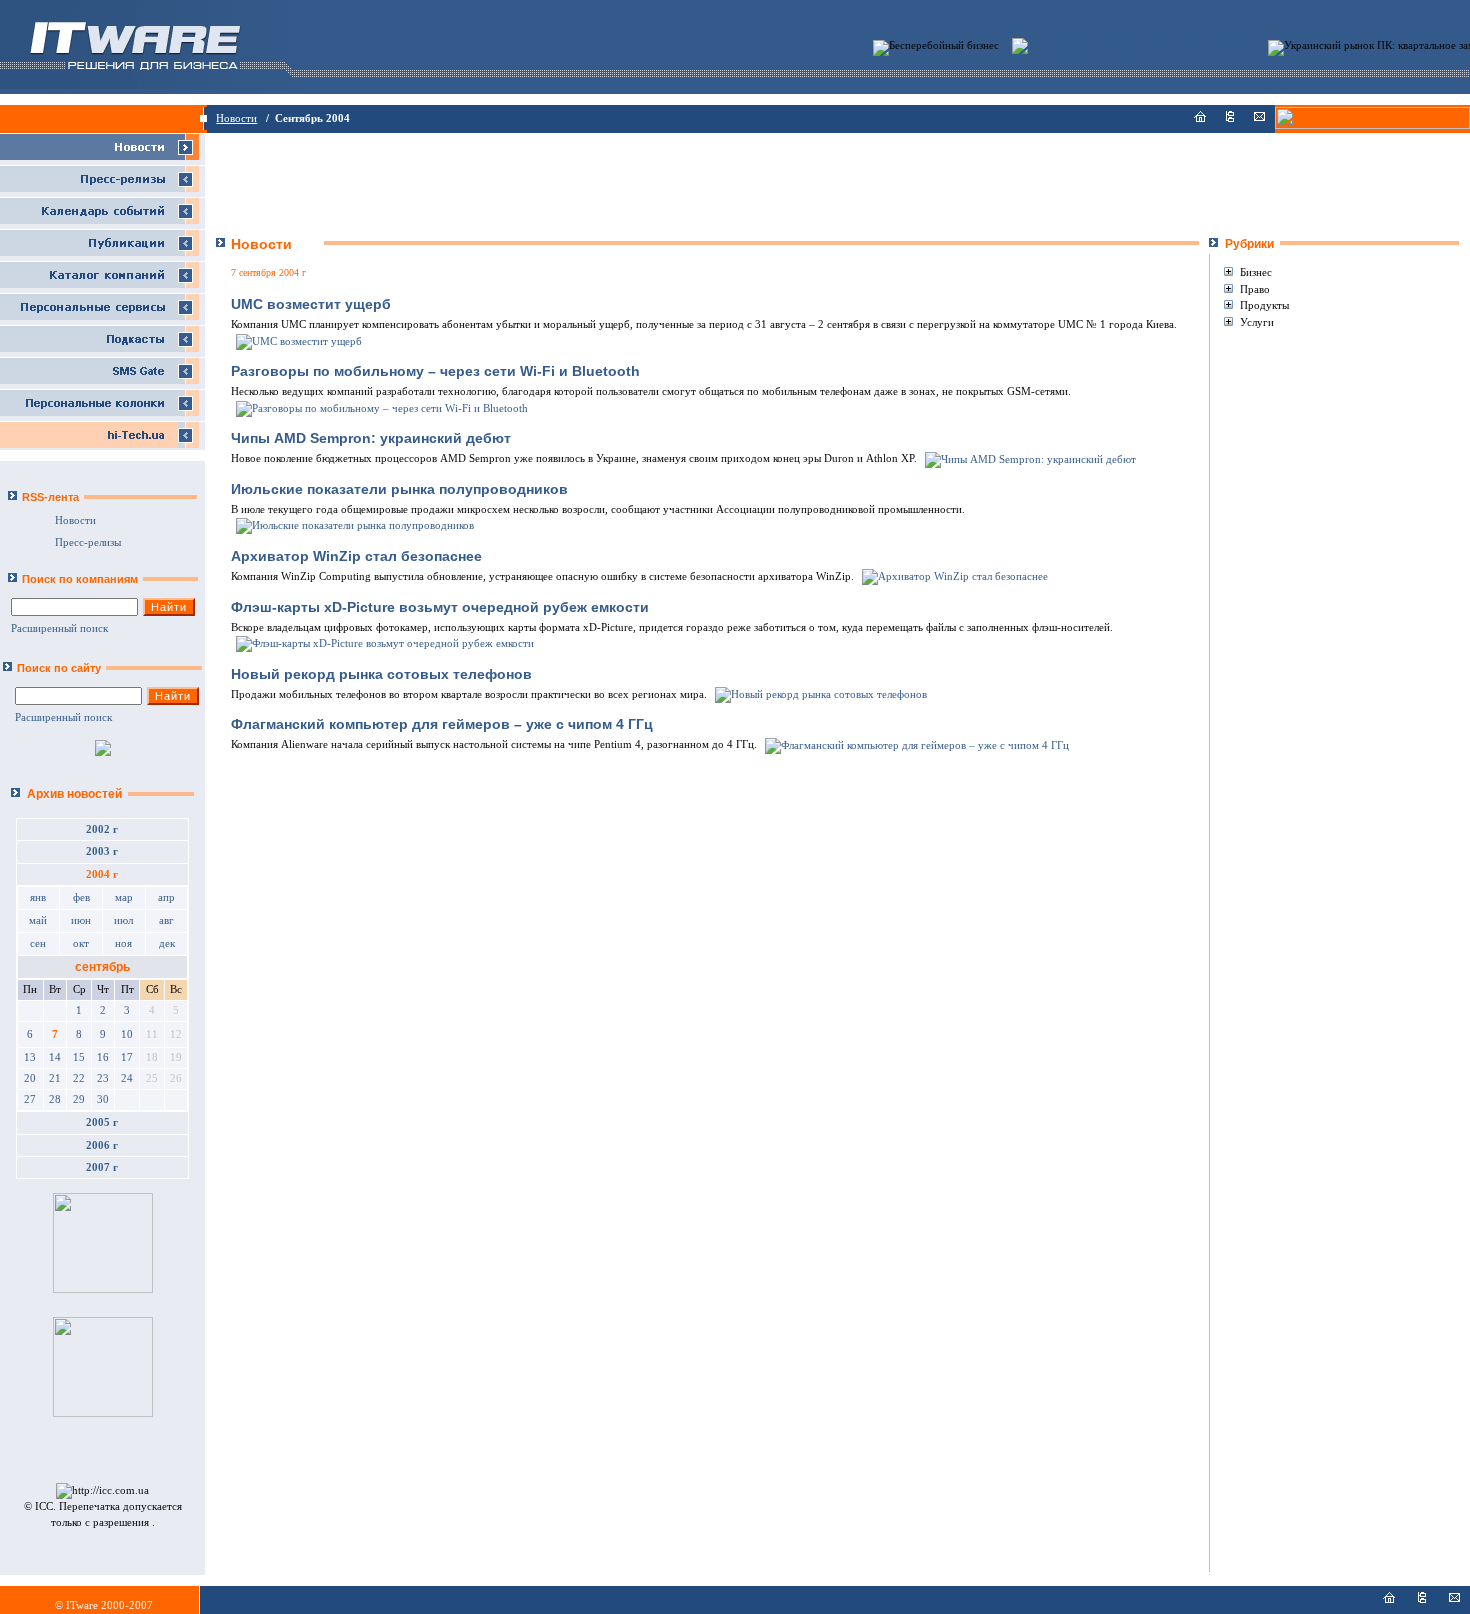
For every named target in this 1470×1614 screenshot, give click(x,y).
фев (81, 897)
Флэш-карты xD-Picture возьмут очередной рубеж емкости (440, 607)
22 (79, 1078)
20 (30, 1078)
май (38, 920)
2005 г (102, 1122)
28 (55, 1099)
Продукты (1264, 305)
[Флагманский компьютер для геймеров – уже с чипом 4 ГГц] (915, 744)
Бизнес (1256, 272)
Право (1255, 289)
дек (167, 943)
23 (103, 1078)
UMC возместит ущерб (311, 304)
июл (123, 920)
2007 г (102, 1167)
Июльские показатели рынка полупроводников (399, 489)
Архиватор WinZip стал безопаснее (356, 556)
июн (81, 920)
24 (127, 1078)
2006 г (102, 1145)
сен (38, 943)
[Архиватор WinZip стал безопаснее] (953, 576)
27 (30, 1099)
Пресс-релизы (88, 542)
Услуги (1257, 322)
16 (103, 1057)
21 (55, 1078)
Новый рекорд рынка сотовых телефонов (381, 674)
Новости (236, 118)
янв (38, 897)
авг (166, 920)
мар (124, 897)
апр (166, 897)
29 (79, 1099)
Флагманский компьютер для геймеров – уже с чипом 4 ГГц (442, 724)
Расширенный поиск (59, 628)
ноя (123, 943)
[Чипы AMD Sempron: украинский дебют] (1029, 458)
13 (30, 1057)
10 (127, 1034)
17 (127, 1057)
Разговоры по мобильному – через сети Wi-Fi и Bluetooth (435, 371)
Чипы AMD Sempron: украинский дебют (371, 438)
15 (79, 1057)
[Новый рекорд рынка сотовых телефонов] (819, 694)
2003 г (102, 851)
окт (81, 943)
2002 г (102, 829)
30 (103, 1099)
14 (55, 1057)
